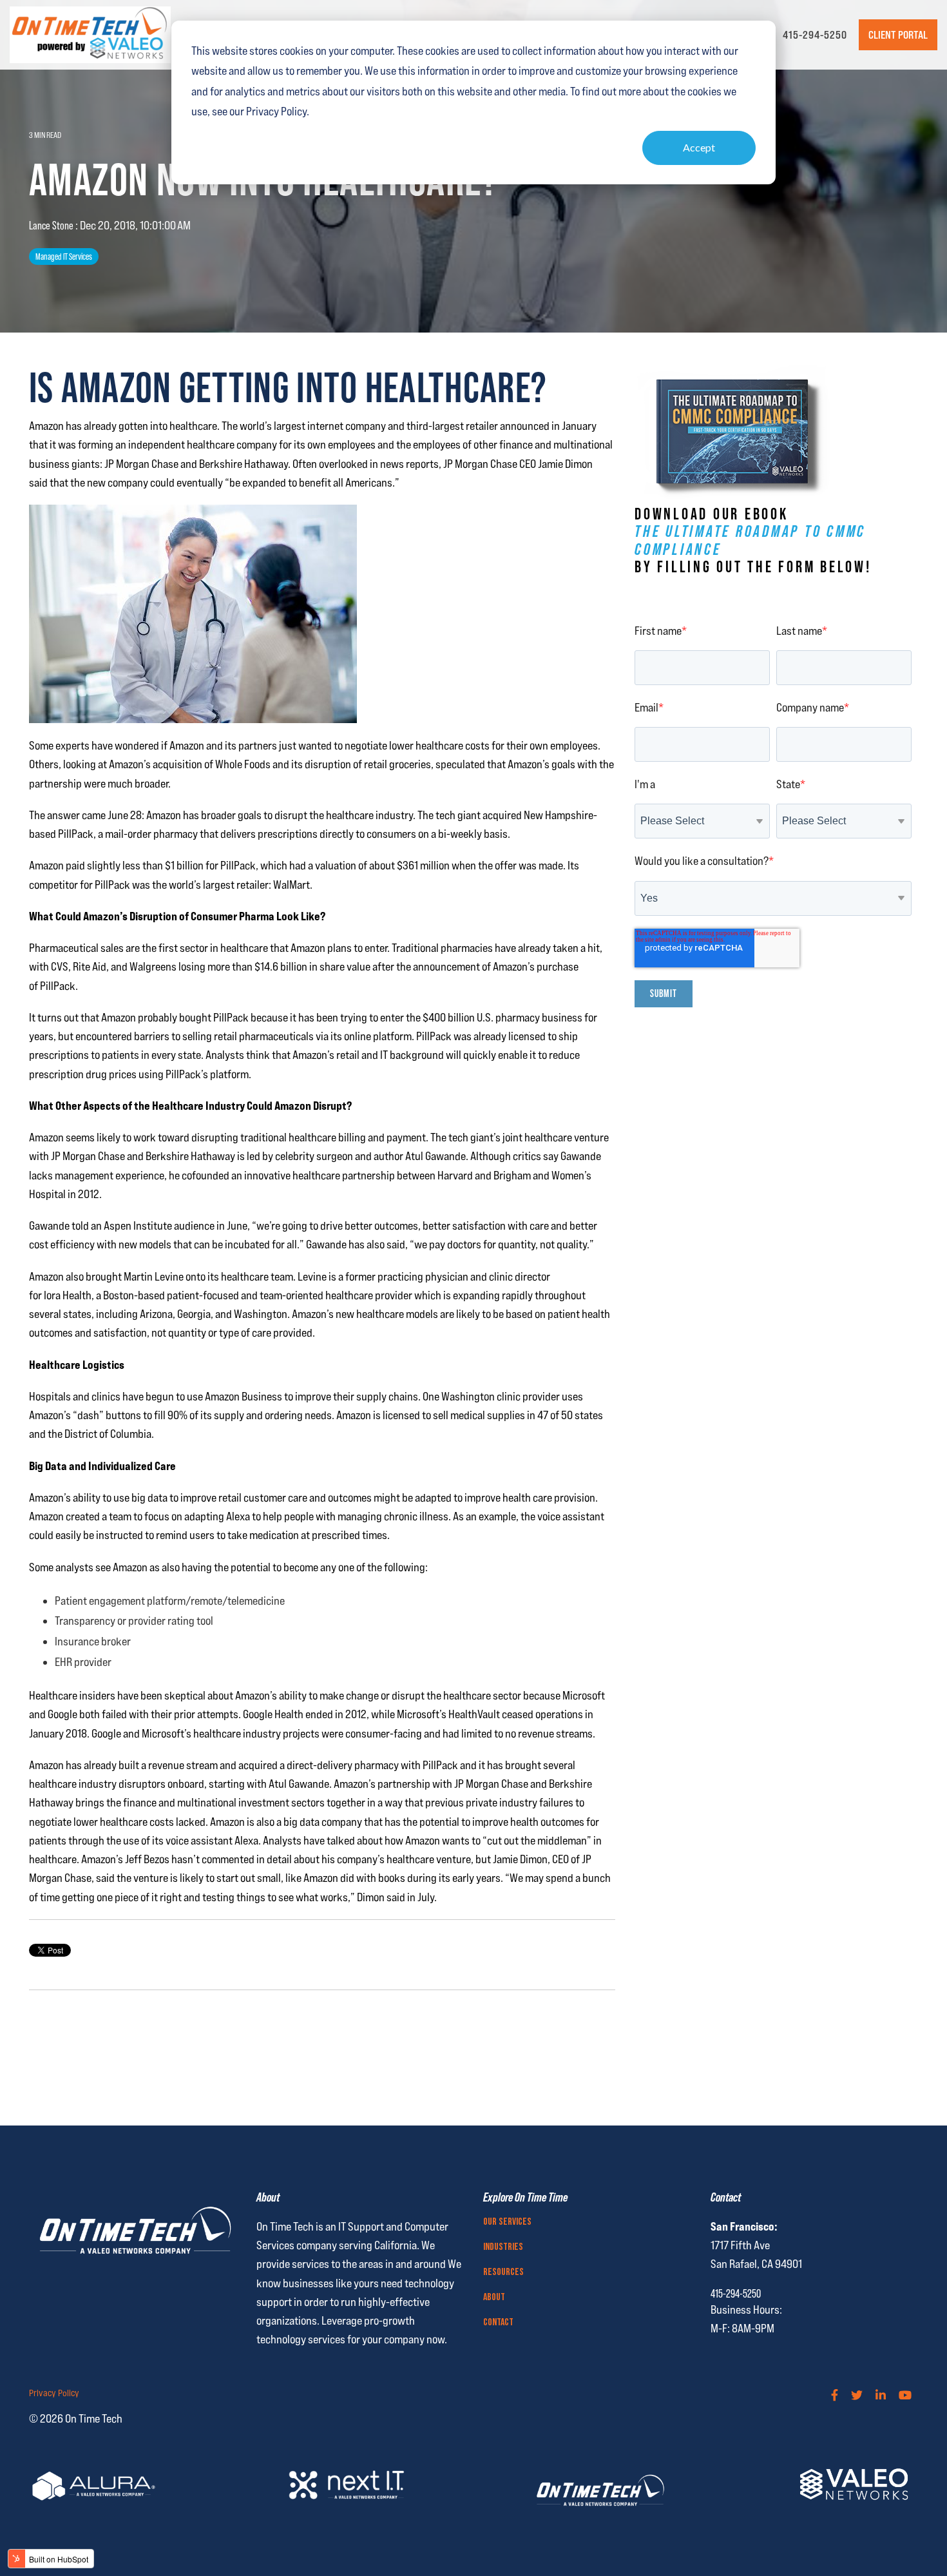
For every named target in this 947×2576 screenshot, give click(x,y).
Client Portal (898, 35)
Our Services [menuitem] (507, 2222)
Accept (699, 147)
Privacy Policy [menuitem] (54, 2393)
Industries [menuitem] (503, 2247)
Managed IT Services (64, 257)
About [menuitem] (494, 2298)
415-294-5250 (815, 35)
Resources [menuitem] (503, 2272)
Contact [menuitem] (498, 2323)
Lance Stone (52, 225)
